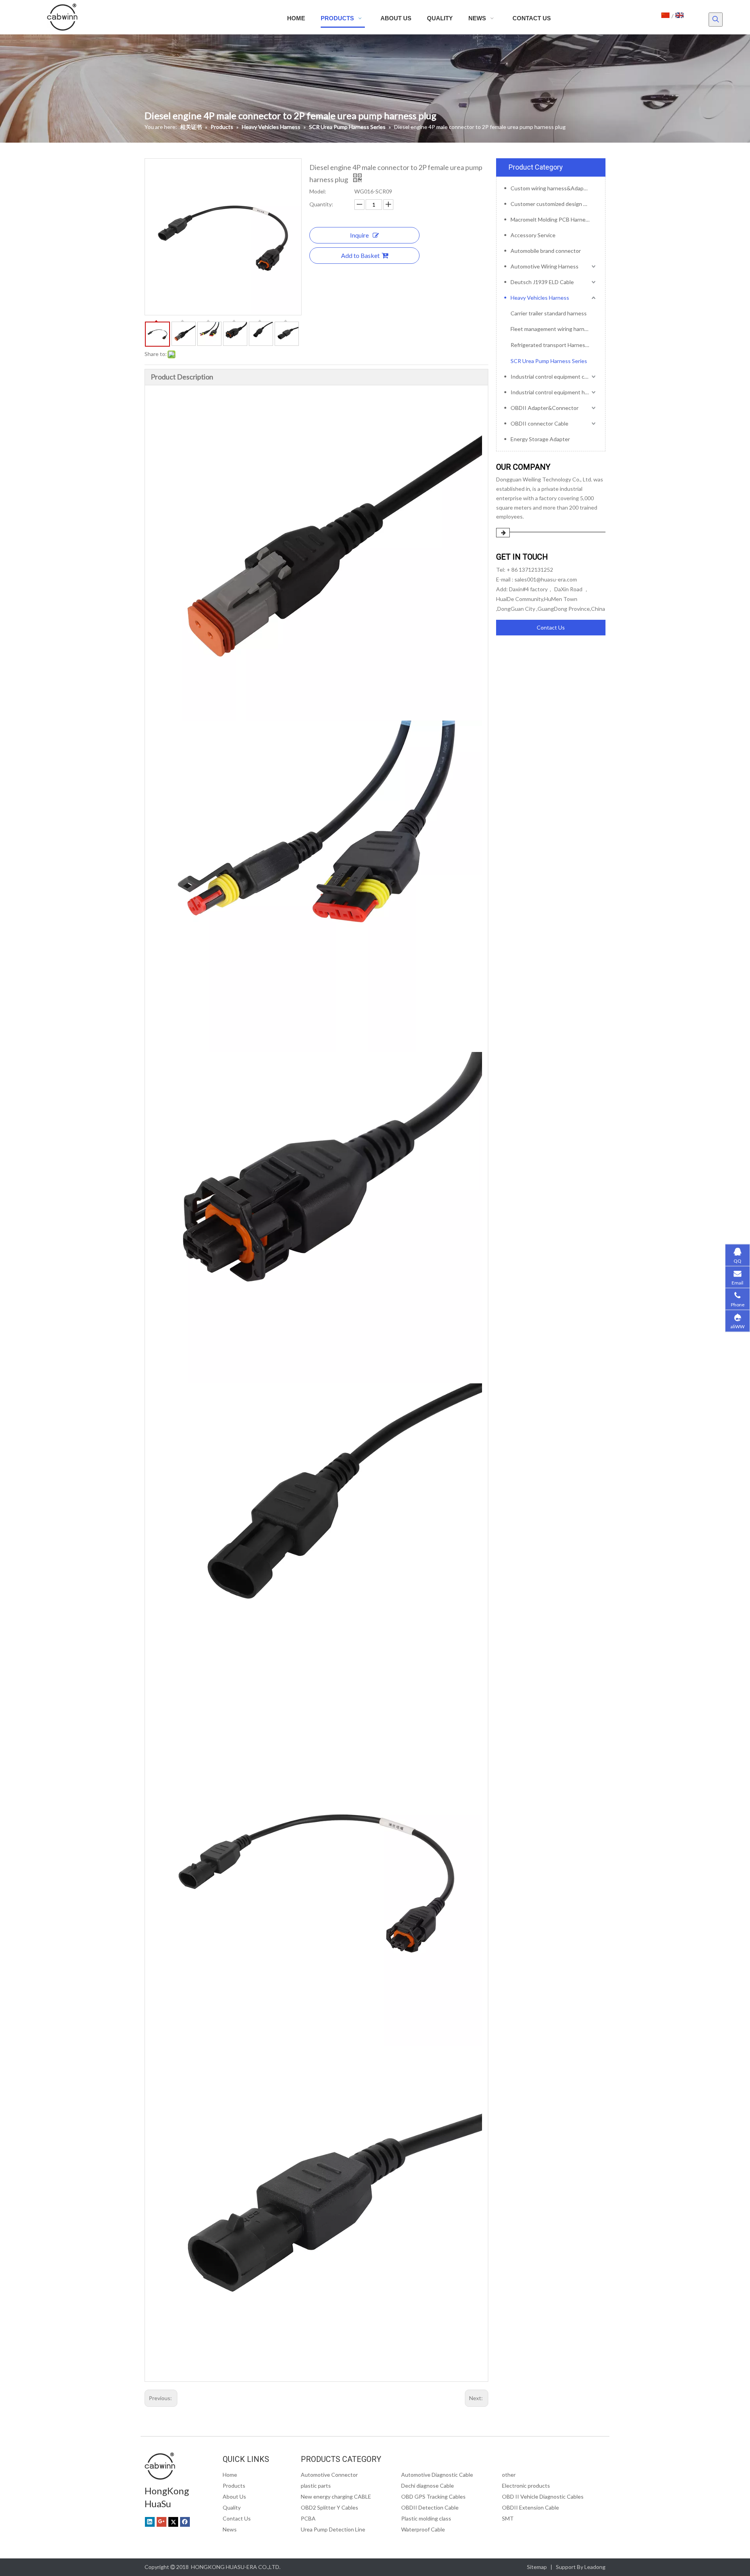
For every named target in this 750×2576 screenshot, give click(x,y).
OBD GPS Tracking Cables (433, 2496)
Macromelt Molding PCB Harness (551, 219)
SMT (508, 2518)
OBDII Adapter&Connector (545, 408)
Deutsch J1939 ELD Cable (542, 282)
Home (230, 2475)
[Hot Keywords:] (716, 20)
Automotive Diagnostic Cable (437, 2475)
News (230, 2529)
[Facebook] (185, 2522)
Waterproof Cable (423, 2529)
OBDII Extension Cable (530, 2507)
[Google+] (162, 2522)
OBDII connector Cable (539, 423)
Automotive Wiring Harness (545, 266)
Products (234, 2486)
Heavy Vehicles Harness (540, 298)
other (509, 2475)
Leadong (595, 2567)
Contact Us (551, 627)
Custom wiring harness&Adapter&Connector (554, 188)
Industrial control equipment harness (554, 392)
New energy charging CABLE (336, 2496)
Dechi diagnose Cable (428, 2486)
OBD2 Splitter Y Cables (329, 2507)
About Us (234, 2496)
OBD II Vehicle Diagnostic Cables (543, 2496)
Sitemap (537, 2567)
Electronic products (526, 2486)
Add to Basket (360, 255)
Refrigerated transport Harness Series (554, 345)
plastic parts (316, 2486)
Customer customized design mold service (554, 204)
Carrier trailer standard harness (549, 313)
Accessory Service (533, 235)
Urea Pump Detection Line (333, 2529)
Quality (232, 2507)
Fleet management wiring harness (552, 329)
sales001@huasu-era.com (546, 579)
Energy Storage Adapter (540, 439)
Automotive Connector (329, 2475)
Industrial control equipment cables (554, 377)
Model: (318, 191)
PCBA (308, 2518)
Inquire (359, 235)
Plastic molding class (426, 2518)
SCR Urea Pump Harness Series (549, 361)
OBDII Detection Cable (430, 2507)
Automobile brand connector (546, 251)
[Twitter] (173, 2522)
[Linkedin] (150, 2522)
